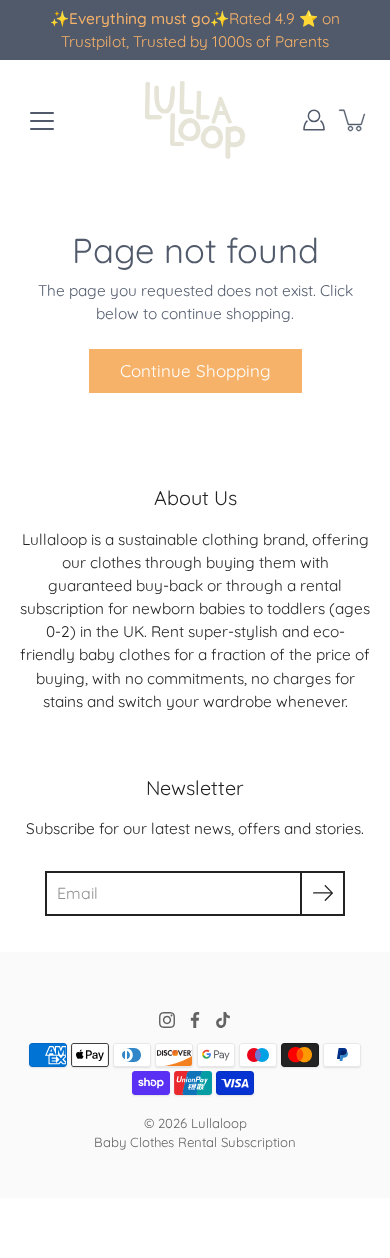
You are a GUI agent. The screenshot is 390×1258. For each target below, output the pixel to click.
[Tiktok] (223, 1020)
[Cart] (354, 120)
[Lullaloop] (195, 120)
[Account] (314, 120)
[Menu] (42, 121)
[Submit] (322, 893)
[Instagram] (167, 1020)
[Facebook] (195, 1020)
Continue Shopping (195, 370)
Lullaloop (219, 1123)
